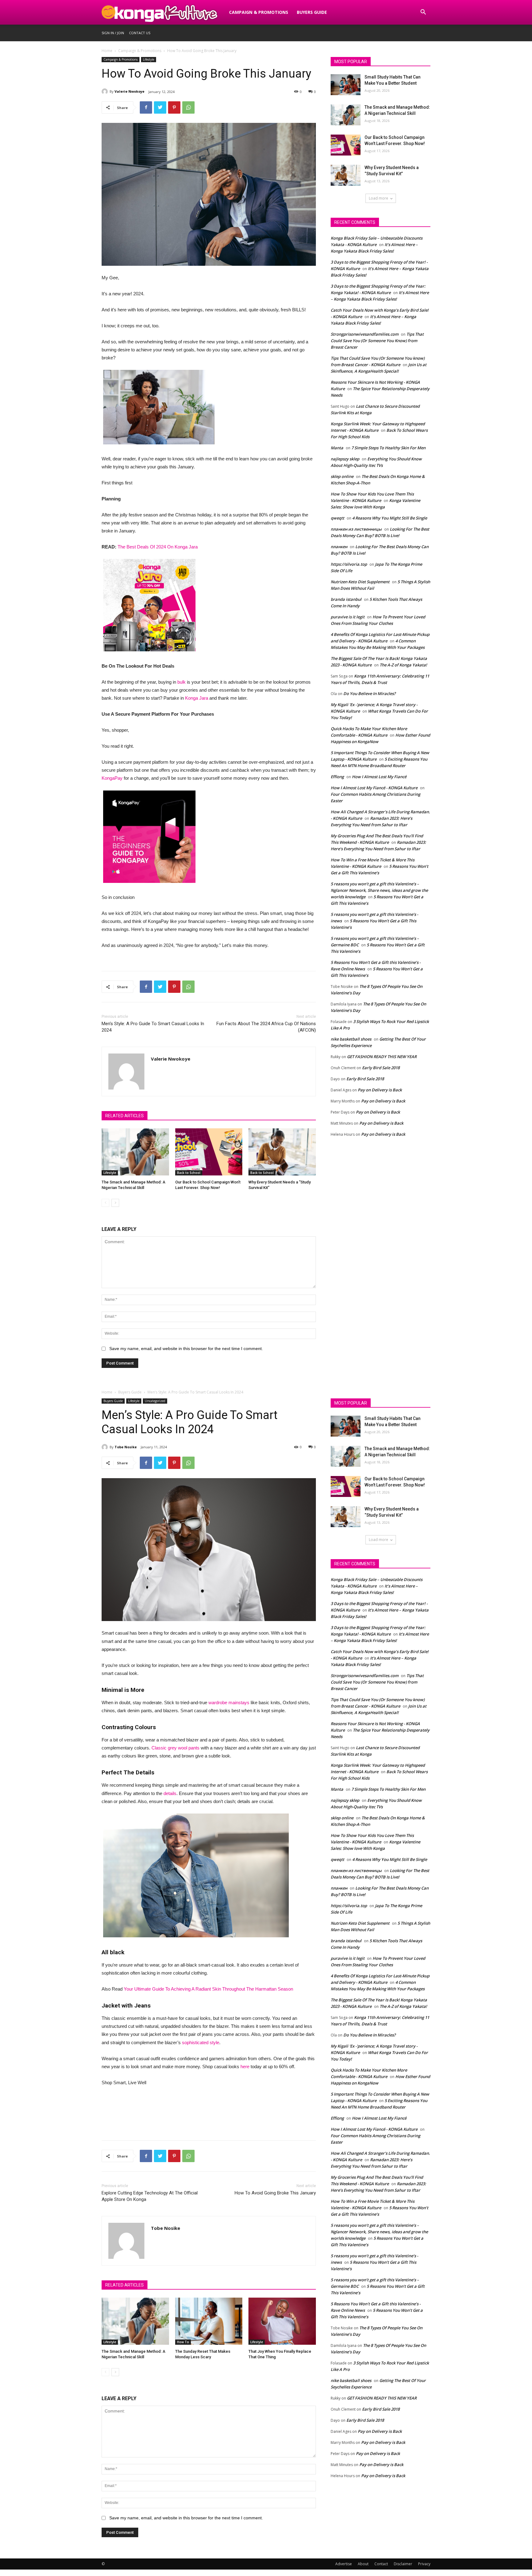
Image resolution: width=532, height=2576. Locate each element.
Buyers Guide (312, 12)
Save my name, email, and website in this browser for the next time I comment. (186, 1349)
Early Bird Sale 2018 (381, 1068)
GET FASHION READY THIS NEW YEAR (382, 1057)
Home (107, 51)
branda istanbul (346, 599)
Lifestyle (149, 59)
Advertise (344, 2564)
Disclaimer (403, 2564)
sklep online (342, 476)
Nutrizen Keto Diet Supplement (360, 582)
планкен (339, 547)
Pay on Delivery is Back (380, 1090)
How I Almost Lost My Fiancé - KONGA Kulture (374, 788)
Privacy (424, 2564)
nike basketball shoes (351, 1039)
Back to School (189, 1173)
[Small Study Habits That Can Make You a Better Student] (346, 85)
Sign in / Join (113, 33)
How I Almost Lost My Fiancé (379, 777)
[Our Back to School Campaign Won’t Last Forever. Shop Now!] (209, 1152)
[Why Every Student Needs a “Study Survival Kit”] (282, 1152)
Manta (337, 448)
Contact (381, 2564)
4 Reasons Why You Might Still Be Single (390, 518)
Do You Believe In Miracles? (369, 694)
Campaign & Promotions (259, 12)
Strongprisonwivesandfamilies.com (365, 334)
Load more (379, 198)
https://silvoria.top (349, 564)
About (363, 2564)
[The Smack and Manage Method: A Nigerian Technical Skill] (135, 1152)
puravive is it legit (348, 617)
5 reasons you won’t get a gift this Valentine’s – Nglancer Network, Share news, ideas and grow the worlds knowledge (379, 890)
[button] (423, 13)
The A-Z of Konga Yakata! (403, 665)
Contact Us (140, 33)
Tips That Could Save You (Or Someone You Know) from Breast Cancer (377, 341)
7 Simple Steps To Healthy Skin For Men (388, 448)
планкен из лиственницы (356, 529)
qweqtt (337, 518)
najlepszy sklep (345, 459)
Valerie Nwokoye (129, 91)
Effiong (337, 777)
